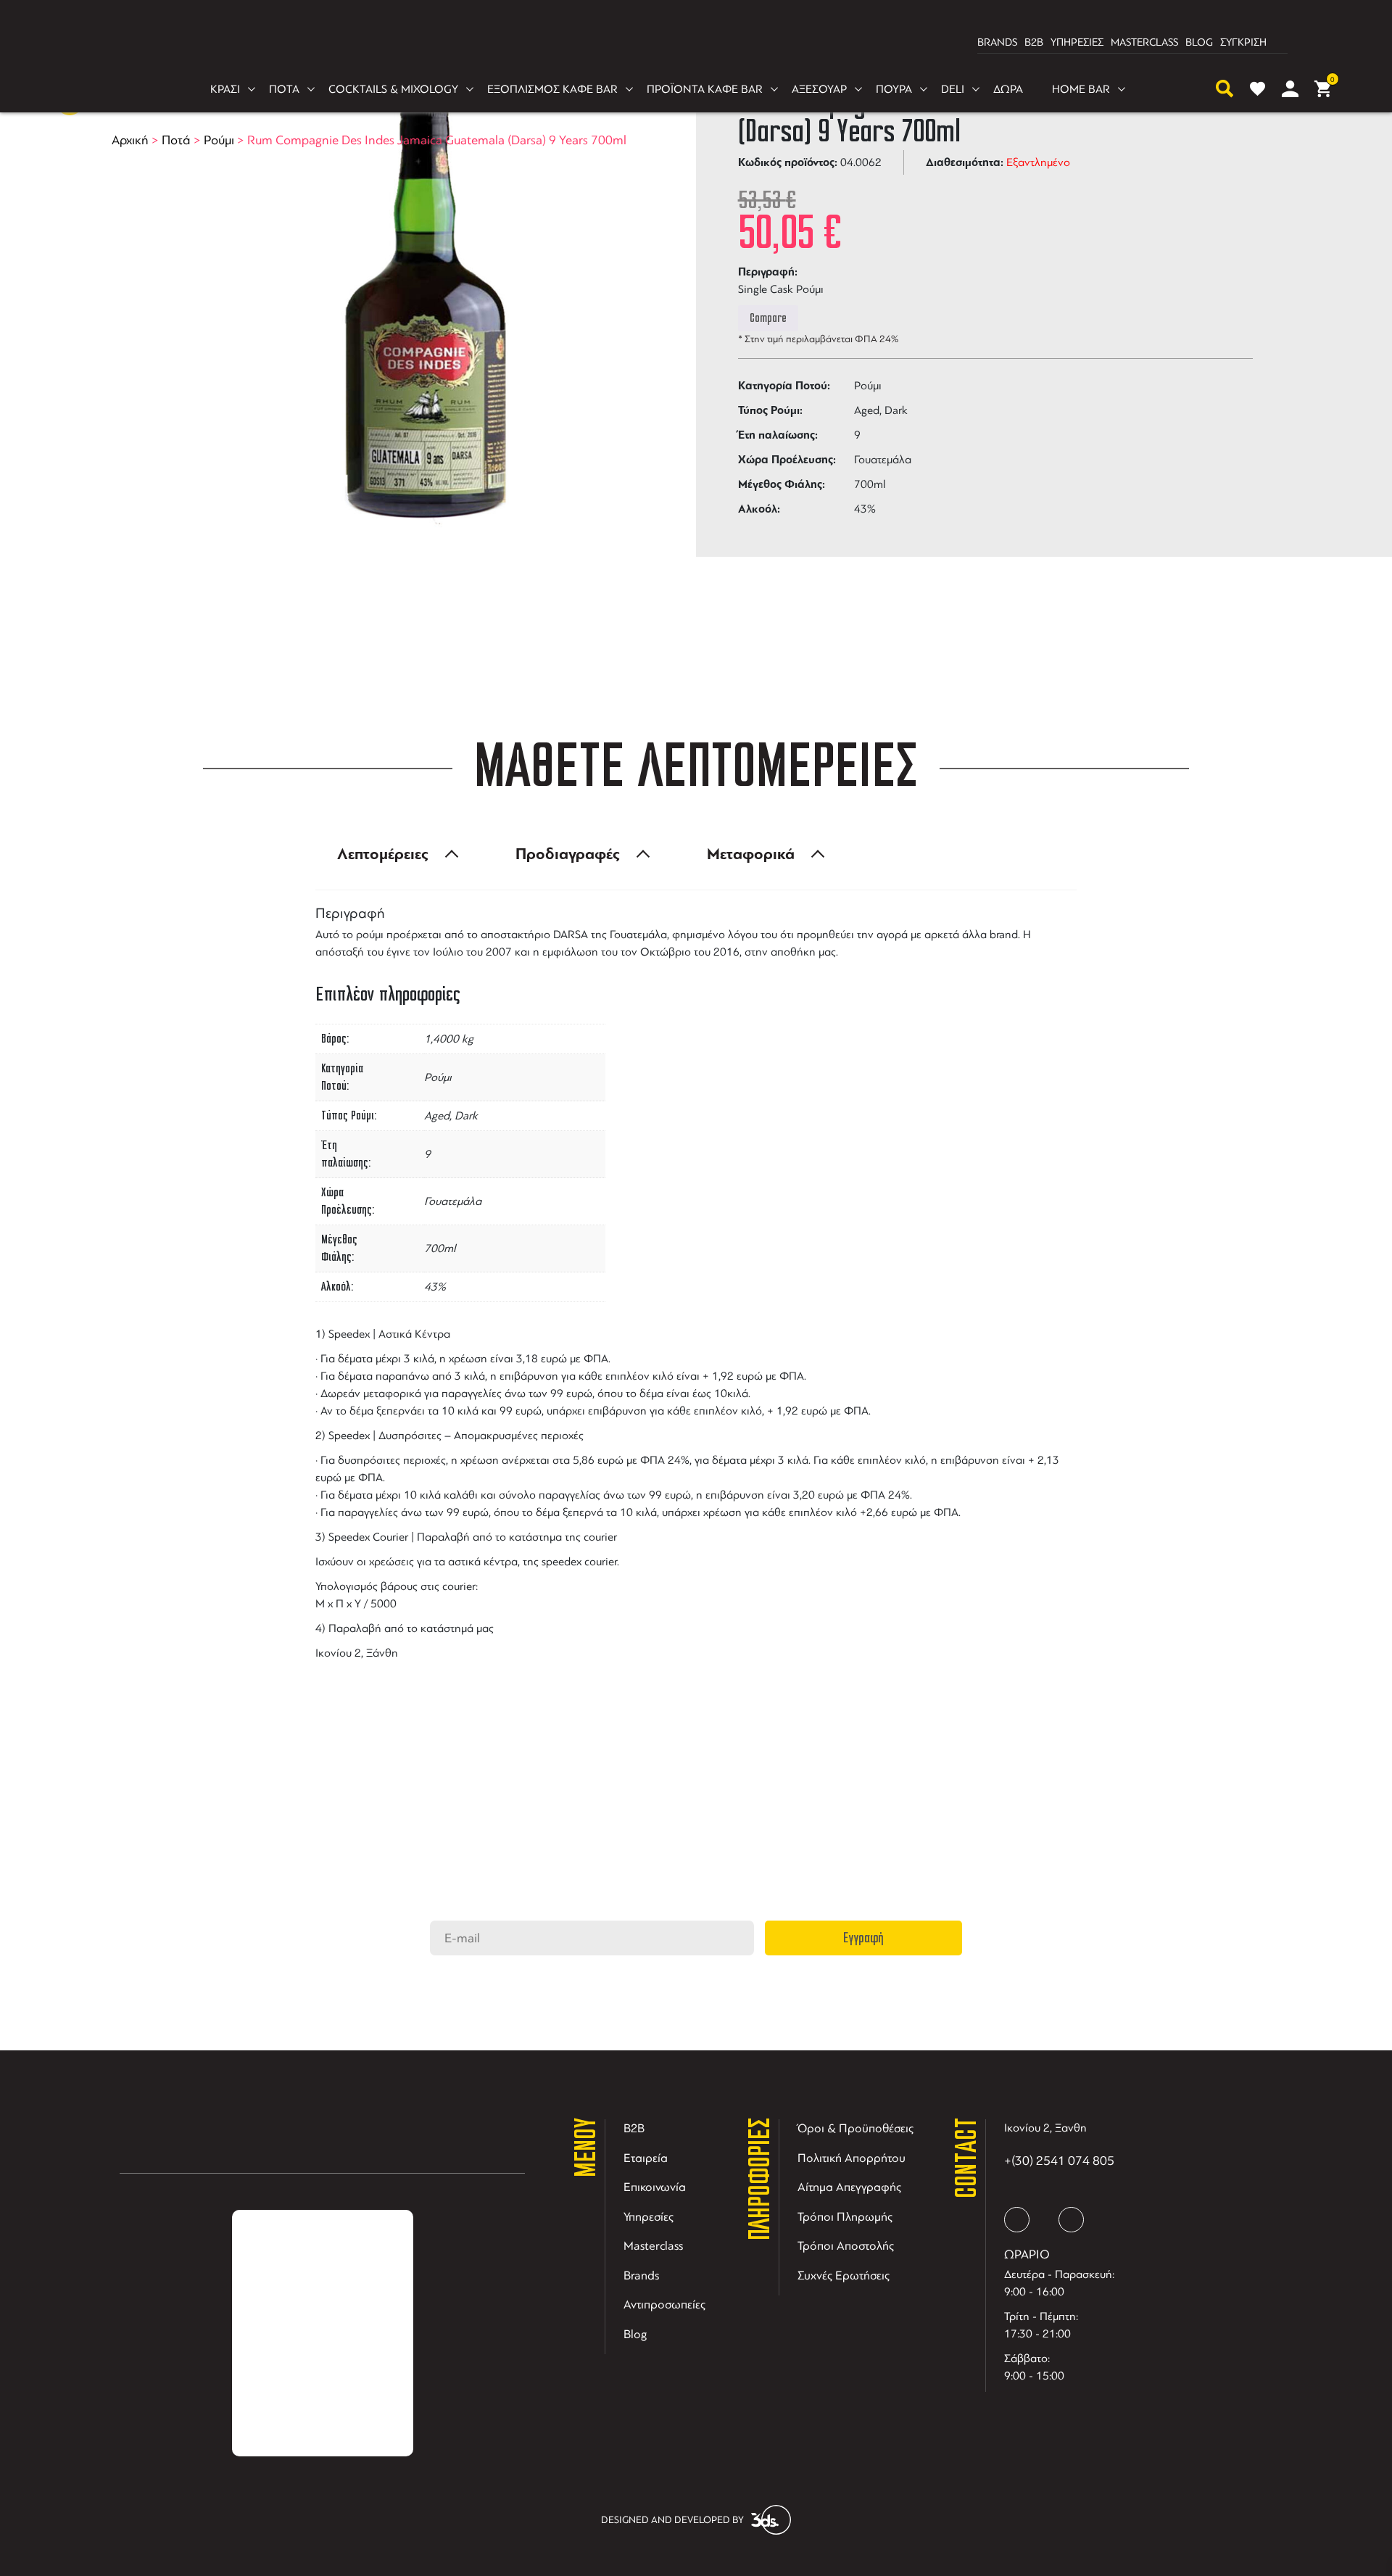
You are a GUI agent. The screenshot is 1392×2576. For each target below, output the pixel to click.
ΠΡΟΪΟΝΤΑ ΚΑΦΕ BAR (705, 89)
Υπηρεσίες (649, 2217)
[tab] (394, 854)
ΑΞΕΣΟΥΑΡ (819, 89)
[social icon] (1017, 2220)
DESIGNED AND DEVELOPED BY (672, 2520)
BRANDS (997, 42)
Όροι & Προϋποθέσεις (855, 2128)
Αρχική (130, 140)
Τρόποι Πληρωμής (845, 2217)
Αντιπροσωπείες (664, 2304)
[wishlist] (1258, 89)
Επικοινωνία (655, 2187)
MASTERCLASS (1144, 42)
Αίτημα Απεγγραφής (849, 2187)
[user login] (1290, 89)
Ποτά (176, 140)
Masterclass (653, 2246)
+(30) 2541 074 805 (1059, 2161)
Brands (641, 2275)
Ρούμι (219, 140)
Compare (768, 318)
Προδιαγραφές (568, 854)
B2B (1034, 42)
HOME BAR (1081, 89)
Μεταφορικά (751, 854)
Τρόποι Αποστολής (846, 2246)
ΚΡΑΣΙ (225, 89)
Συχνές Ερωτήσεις (844, 2275)
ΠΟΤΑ (284, 89)
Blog (635, 2334)
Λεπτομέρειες (383, 854)
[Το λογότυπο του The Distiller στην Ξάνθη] (687, 43)
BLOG (1199, 42)
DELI (953, 89)
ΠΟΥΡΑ (894, 89)
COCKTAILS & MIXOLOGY (393, 89)
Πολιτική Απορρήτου (852, 2158)
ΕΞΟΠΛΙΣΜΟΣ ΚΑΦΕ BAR (552, 89)
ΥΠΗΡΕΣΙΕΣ (1077, 42)
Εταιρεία (646, 2158)
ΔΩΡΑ (1008, 89)
